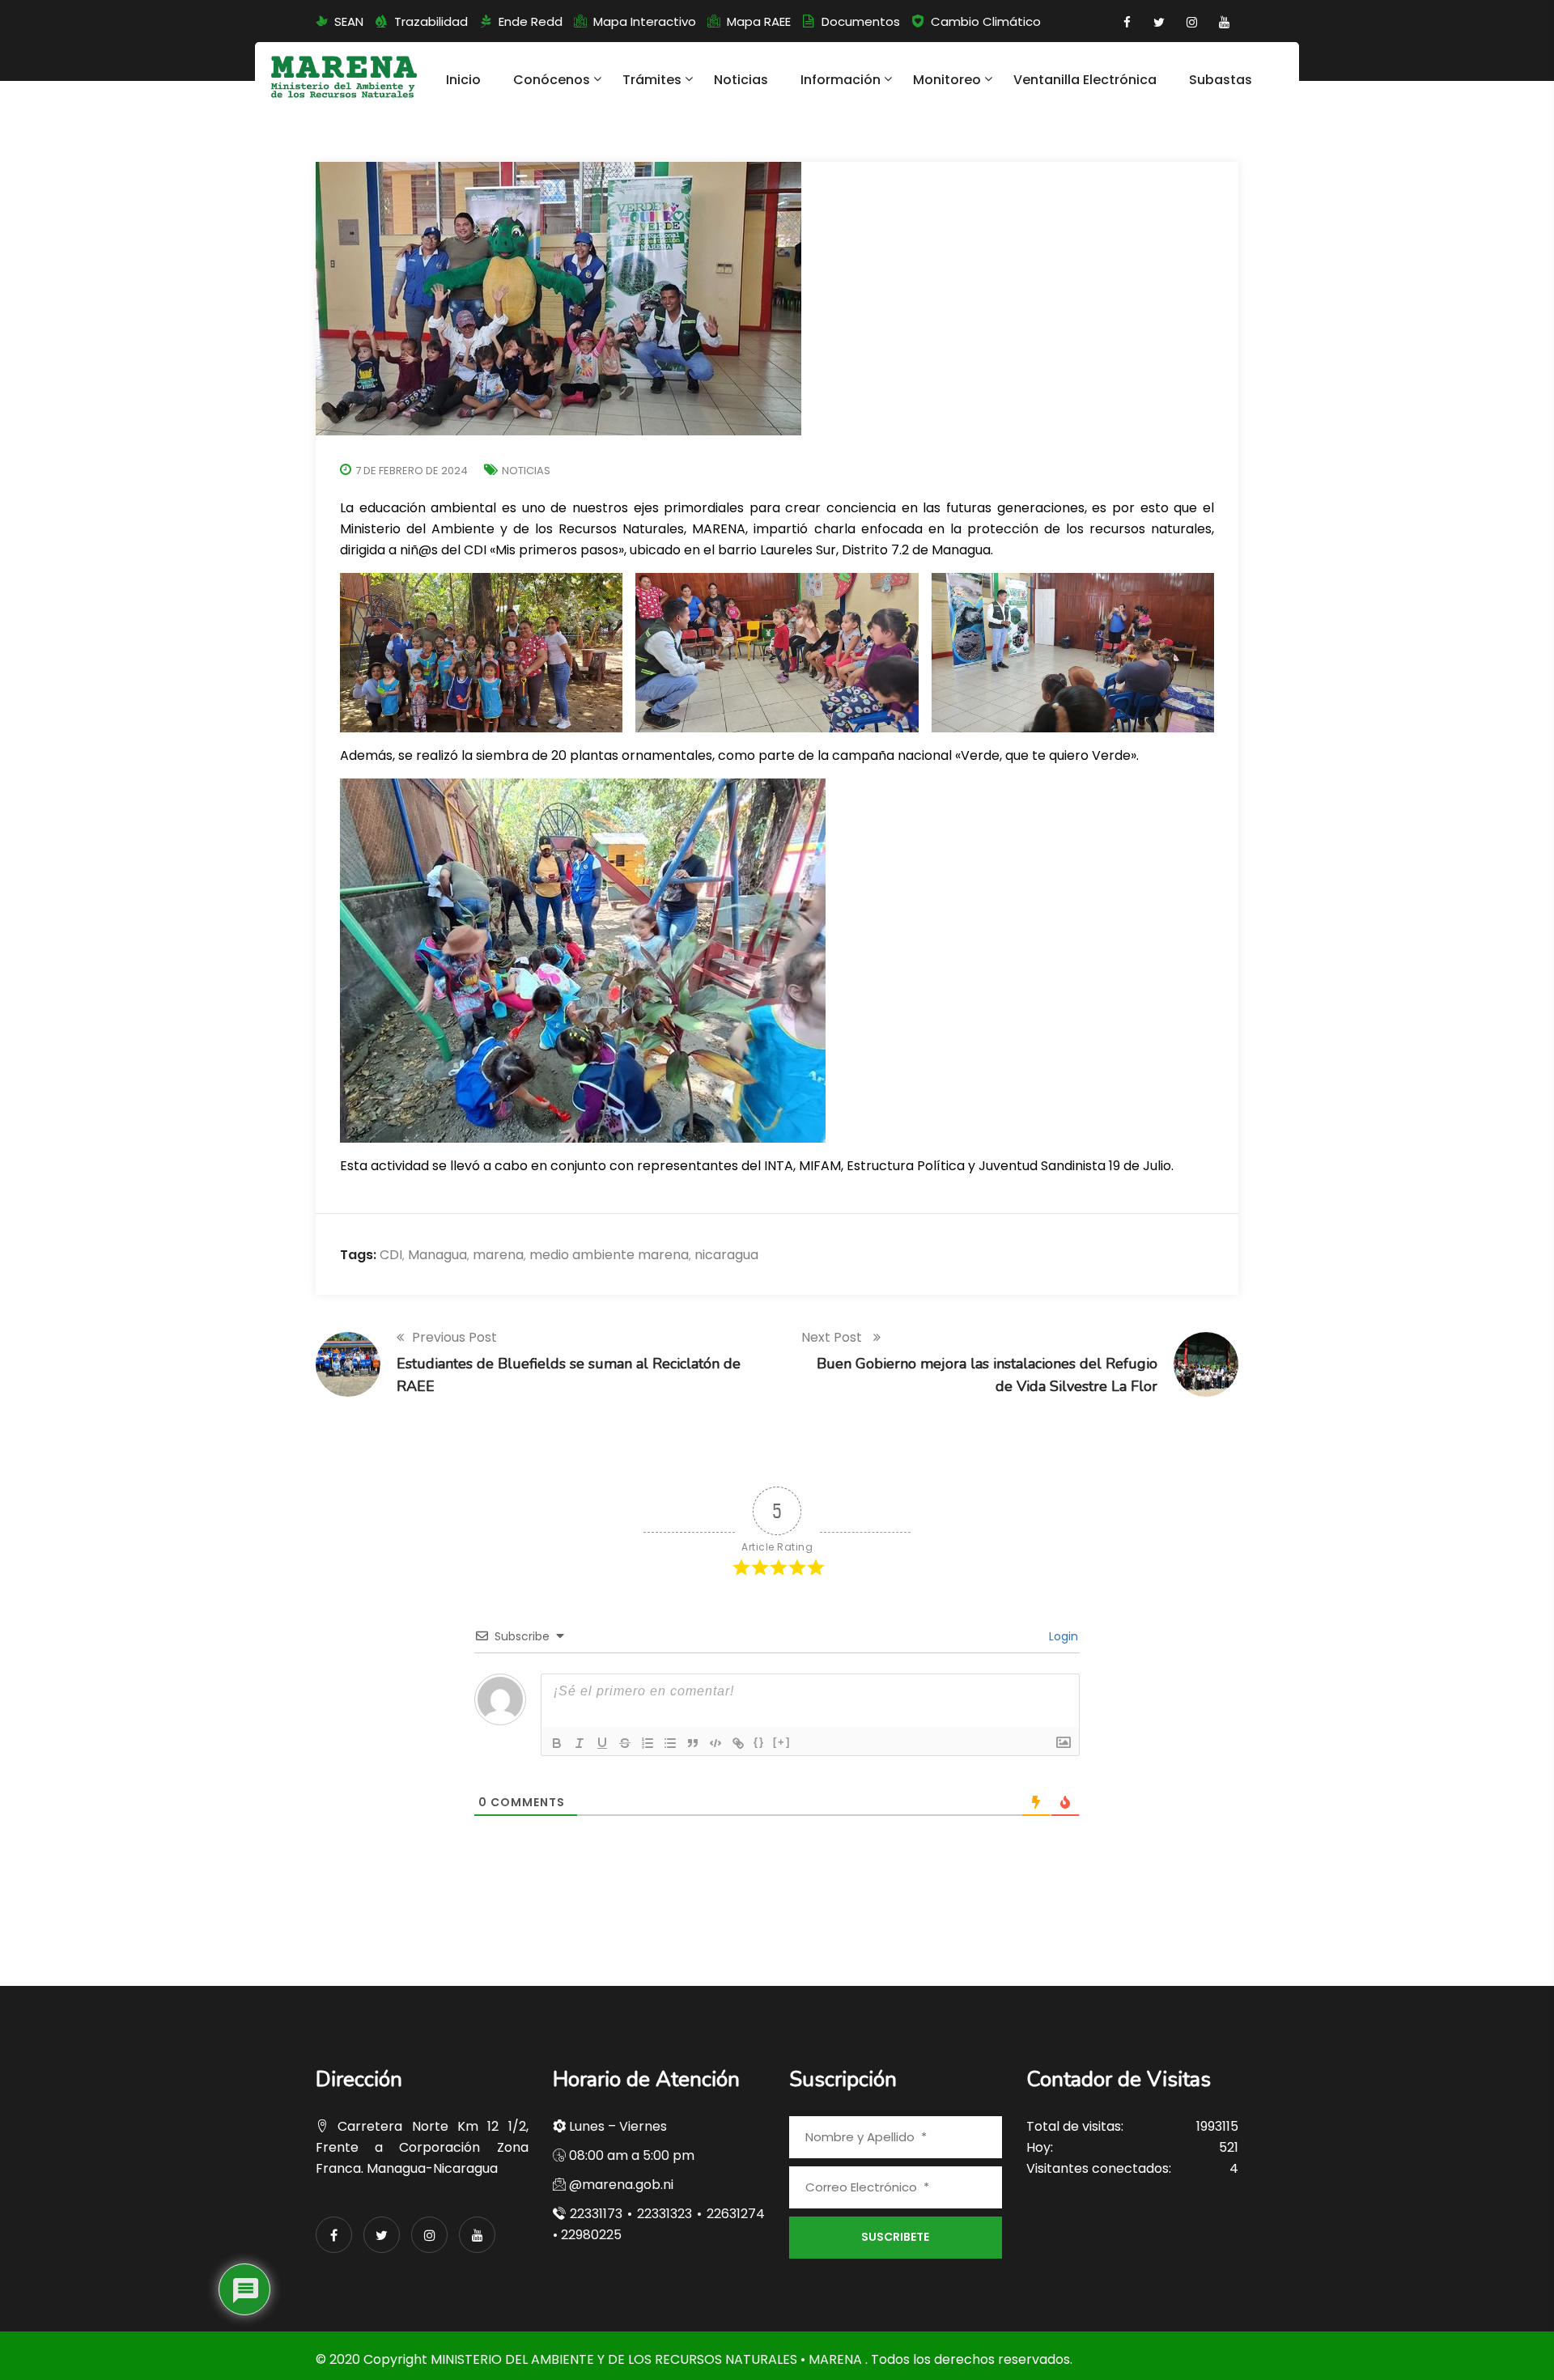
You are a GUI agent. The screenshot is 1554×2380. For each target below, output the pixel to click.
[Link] (738, 1743)
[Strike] (625, 1743)
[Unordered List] (670, 1743)
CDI (391, 1255)
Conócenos (552, 80)
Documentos (861, 21)
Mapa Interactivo (645, 21)
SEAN (349, 21)
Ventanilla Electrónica (1085, 80)
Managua (437, 1255)
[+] (782, 1742)
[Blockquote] (693, 1743)
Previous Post (454, 1337)
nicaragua (726, 1255)
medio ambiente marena (609, 1255)
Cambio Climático (986, 21)
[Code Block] (715, 1743)
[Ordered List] (647, 1743)
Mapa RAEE (759, 21)
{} (759, 1742)
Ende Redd (531, 21)
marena (498, 1255)
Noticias (741, 80)
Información (841, 80)
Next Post (833, 1337)
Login (1062, 1636)
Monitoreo (947, 80)
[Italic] (580, 1743)
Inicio (463, 80)
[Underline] (602, 1743)
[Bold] (557, 1743)
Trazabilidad (431, 21)
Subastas (1221, 80)
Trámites (652, 80)
